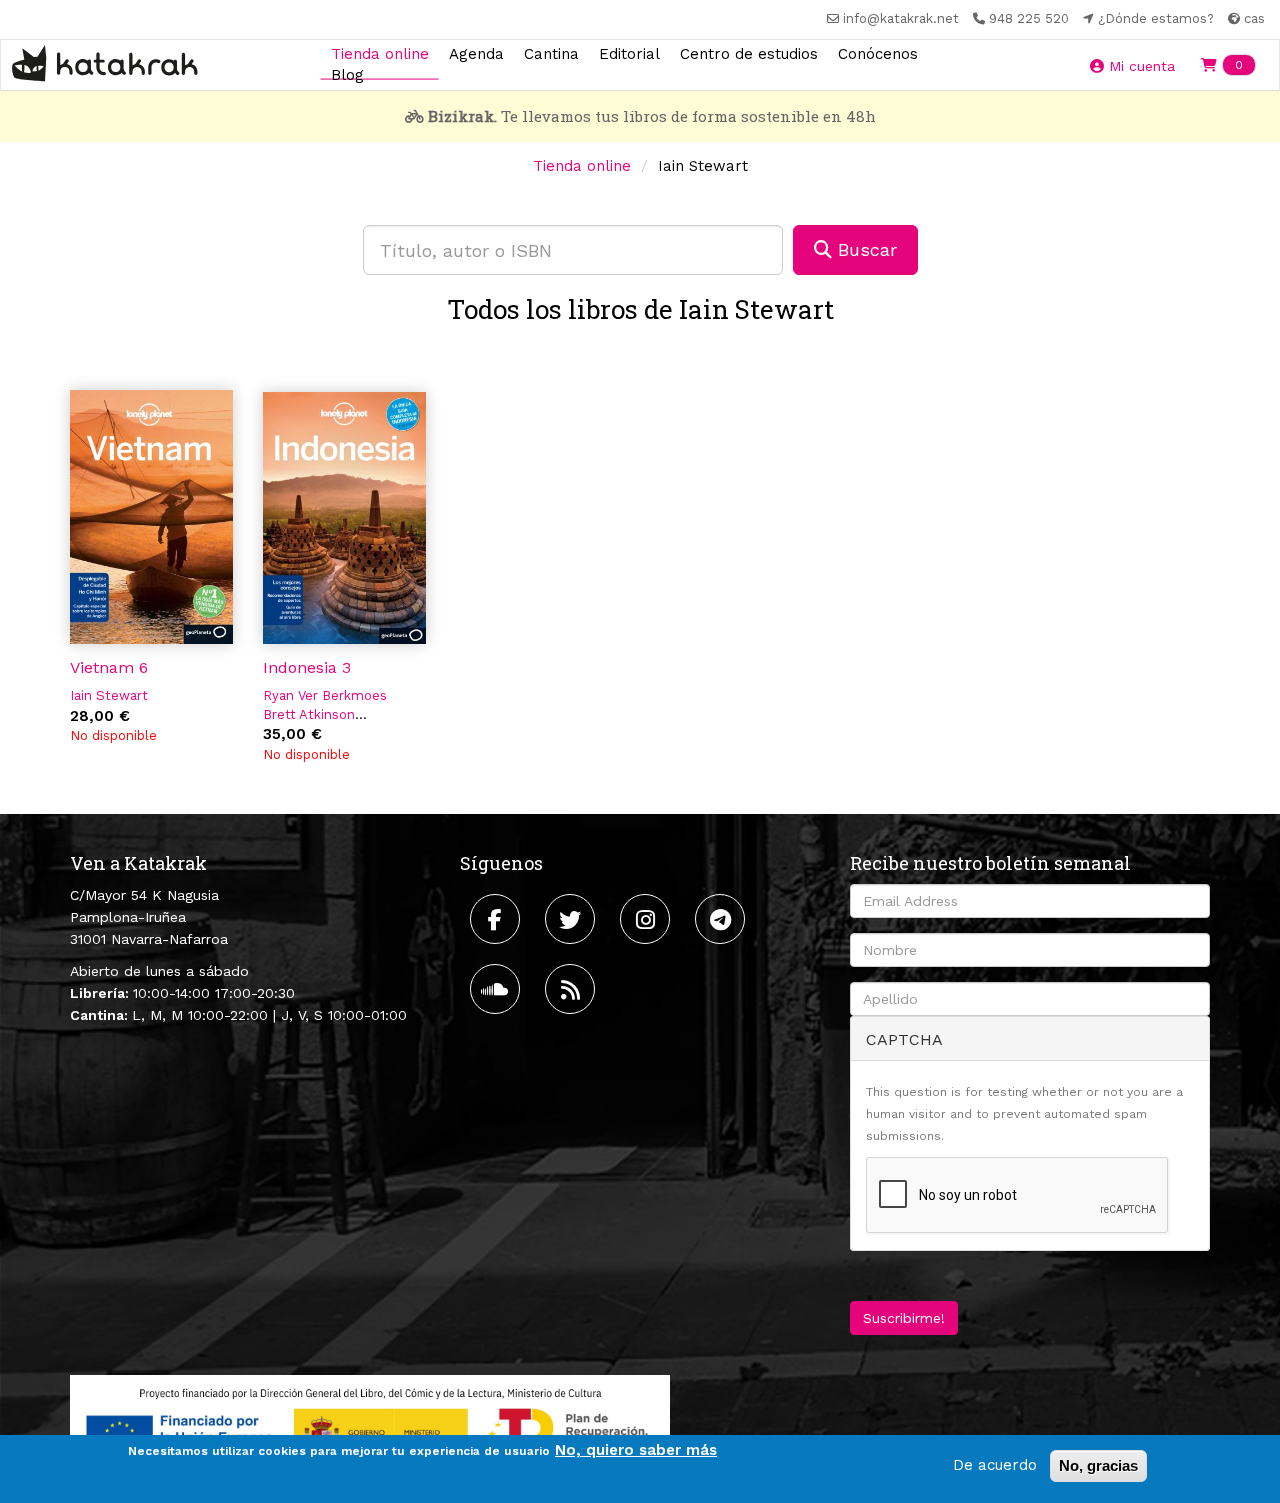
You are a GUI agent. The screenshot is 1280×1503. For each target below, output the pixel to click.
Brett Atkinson (309, 714)
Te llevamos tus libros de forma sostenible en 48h (652, 116)
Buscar (864, 249)
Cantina (551, 53)
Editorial (629, 53)
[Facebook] (497, 919)
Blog (347, 75)
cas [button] (1252, 18)
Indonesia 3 (307, 667)
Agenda (476, 53)
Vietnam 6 (109, 667)
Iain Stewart (109, 695)
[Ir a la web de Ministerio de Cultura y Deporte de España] (370, 1427)
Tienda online (380, 53)
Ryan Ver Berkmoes (325, 695)
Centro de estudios (749, 53)
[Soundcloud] (497, 989)
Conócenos (878, 53)
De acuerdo (995, 1465)
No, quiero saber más (636, 1450)
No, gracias (1098, 1465)
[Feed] (572, 989)
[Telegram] (722, 919)
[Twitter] (572, 919)
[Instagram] (647, 919)
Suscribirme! (904, 1318)
